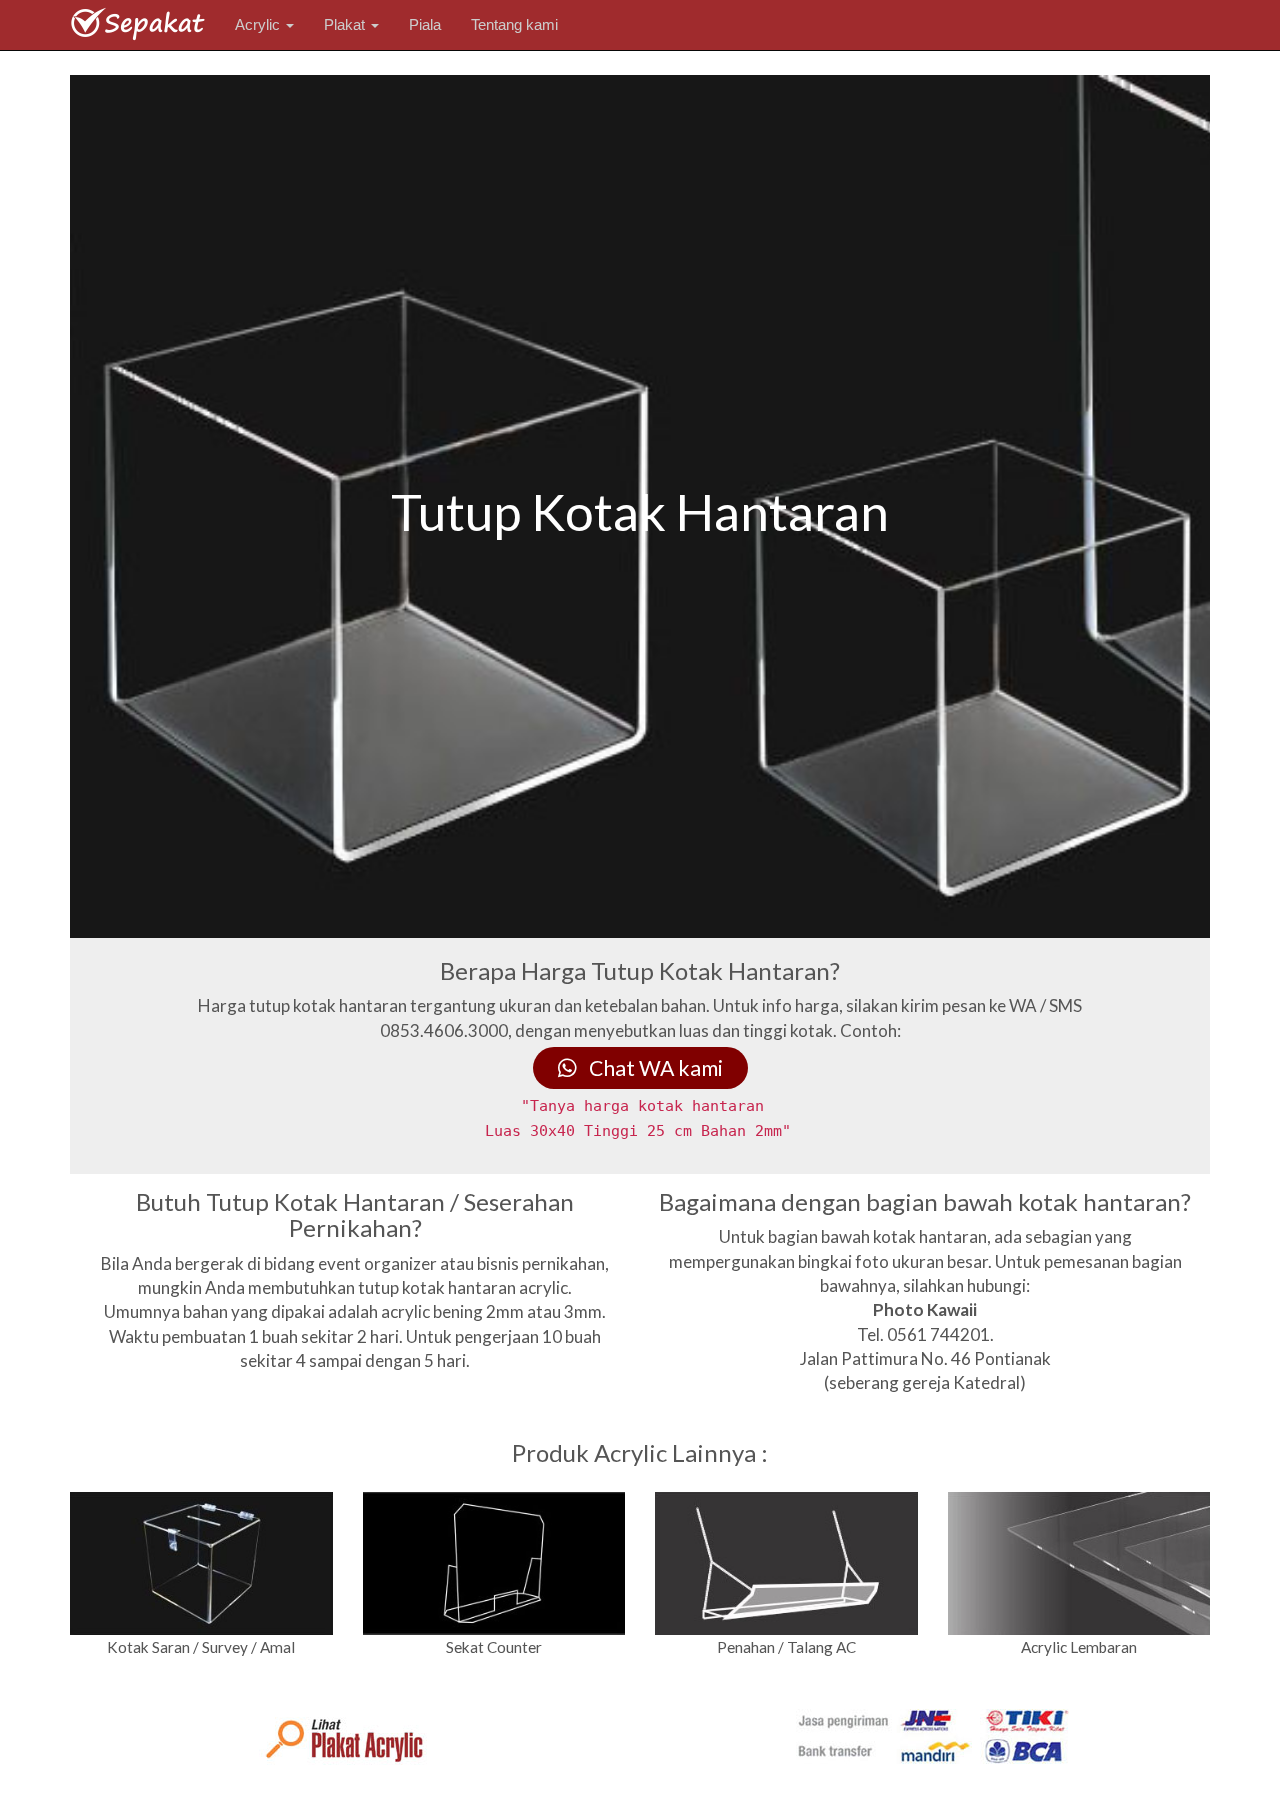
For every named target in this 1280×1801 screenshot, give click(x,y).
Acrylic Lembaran (1079, 1647)
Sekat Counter (494, 1647)
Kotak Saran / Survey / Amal (201, 1647)
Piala (425, 24)
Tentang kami (514, 24)
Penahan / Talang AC (786, 1647)
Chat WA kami (650, 1068)
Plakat (346, 24)
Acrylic (259, 24)
